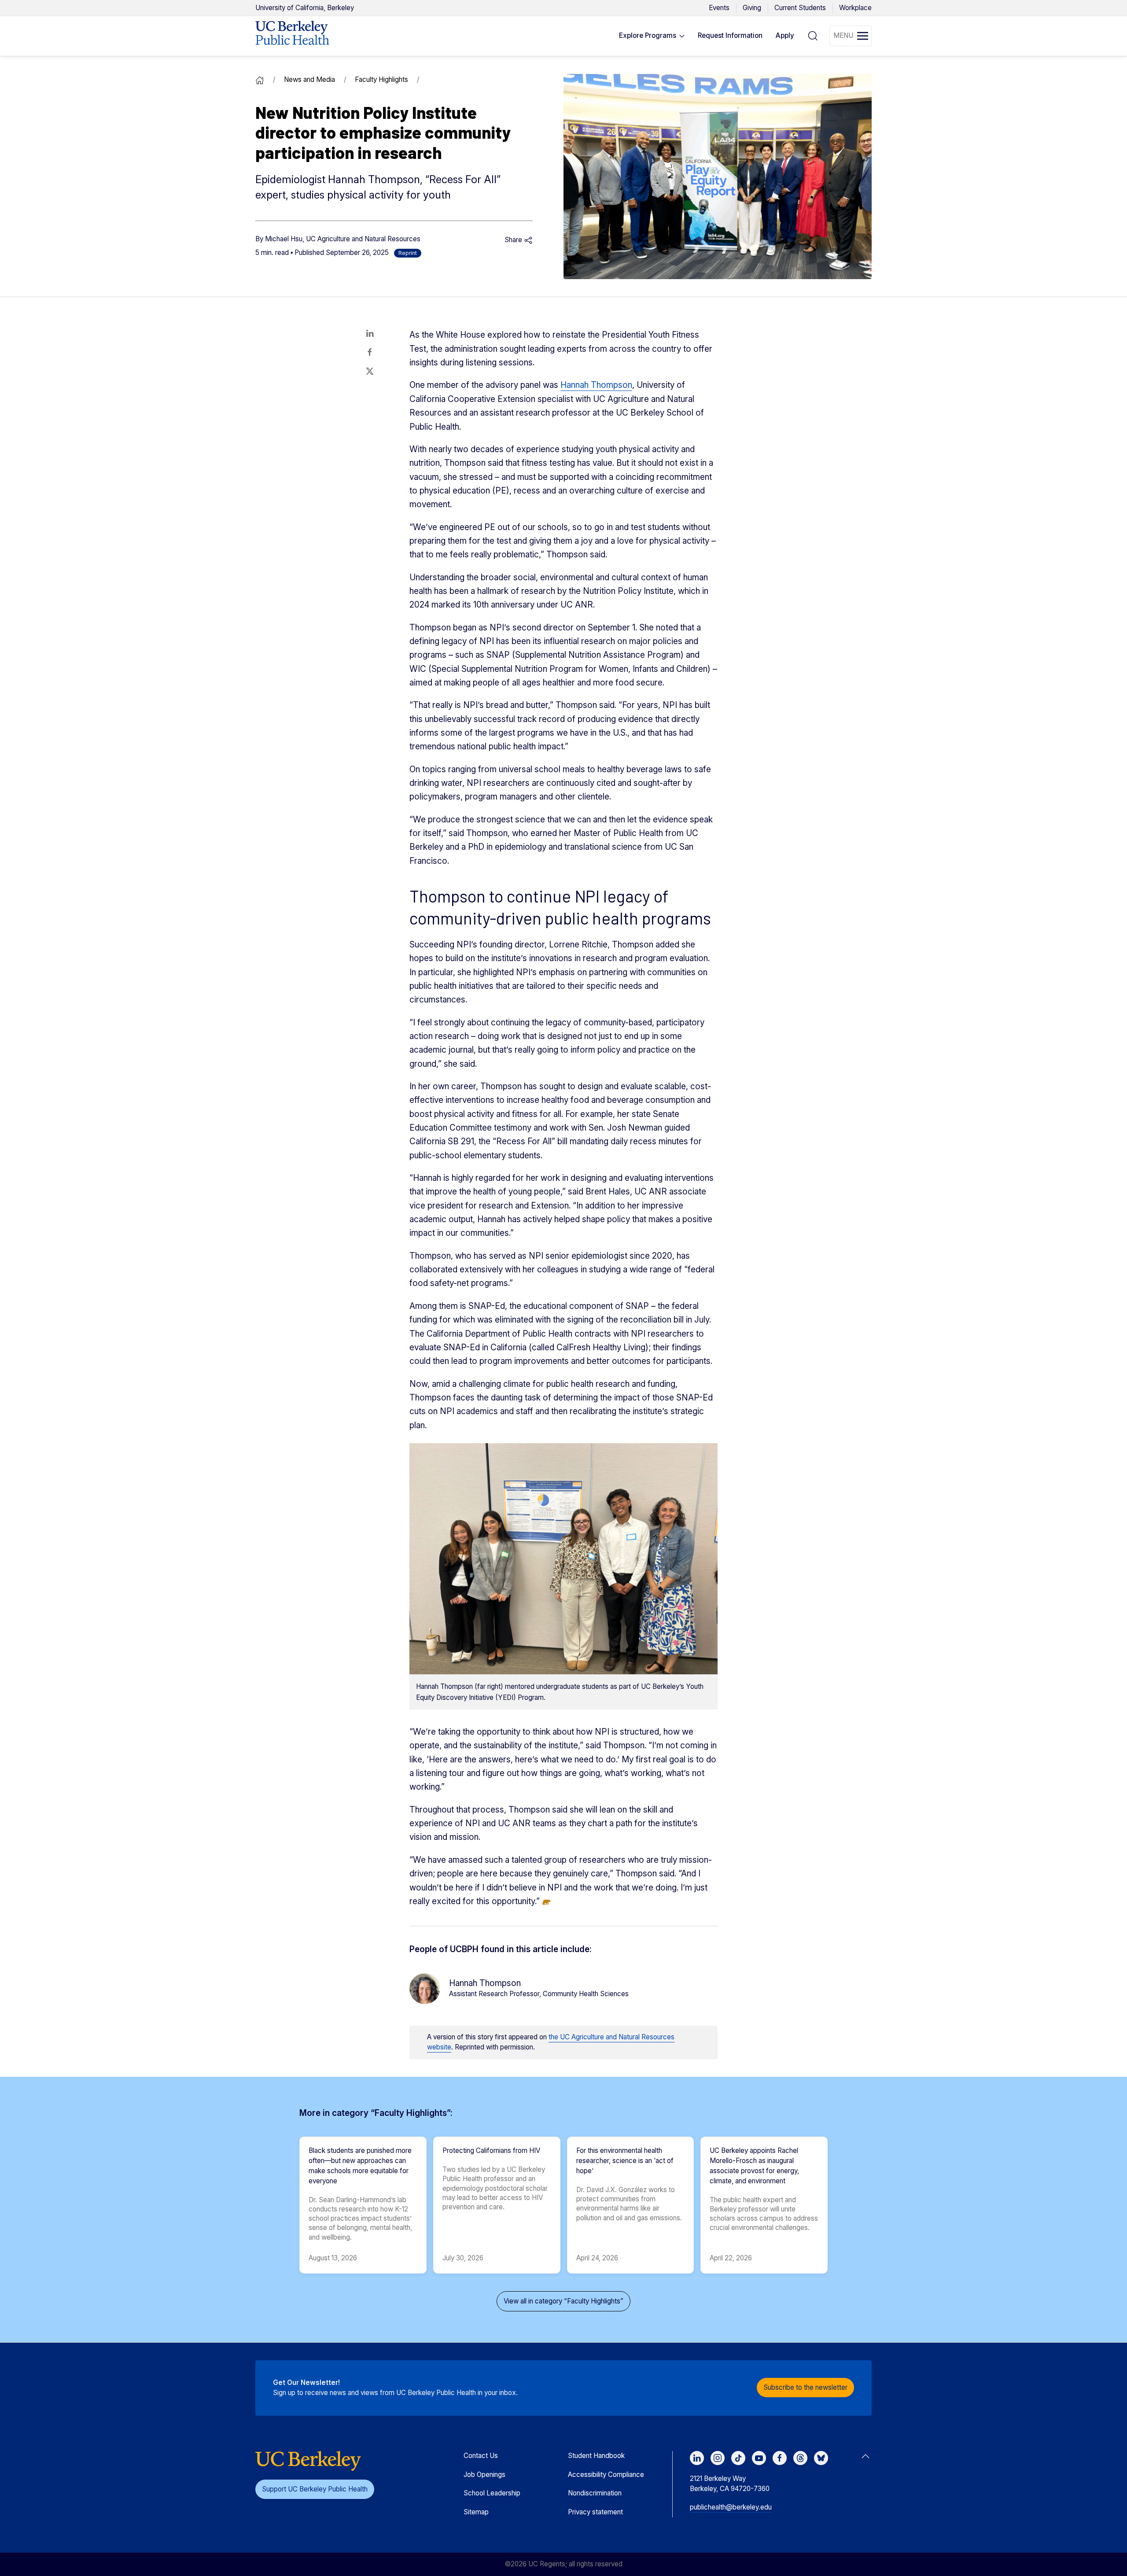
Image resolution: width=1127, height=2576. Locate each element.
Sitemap (476, 2512)
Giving (752, 8)
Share (514, 240)
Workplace (855, 8)
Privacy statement (595, 2512)
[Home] (260, 79)
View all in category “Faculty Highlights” (563, 2301)
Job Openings (484, 2475)
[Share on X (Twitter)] (370, 371)
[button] (652, 36)
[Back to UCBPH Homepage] (292, 36)
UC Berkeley (305, 8)
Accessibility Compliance (606, 2475)
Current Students (800, 8)
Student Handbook (596, 2456)
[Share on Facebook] (370, 352)
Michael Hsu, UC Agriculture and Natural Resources (343, 239)
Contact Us (481, 2456)
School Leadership (492, 2493)
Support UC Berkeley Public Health (315, 2489)
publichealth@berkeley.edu (731, 2507)
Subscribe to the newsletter (805, 2387)
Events (719, 8)
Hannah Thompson (596, 385)
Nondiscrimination (595, 2493)
